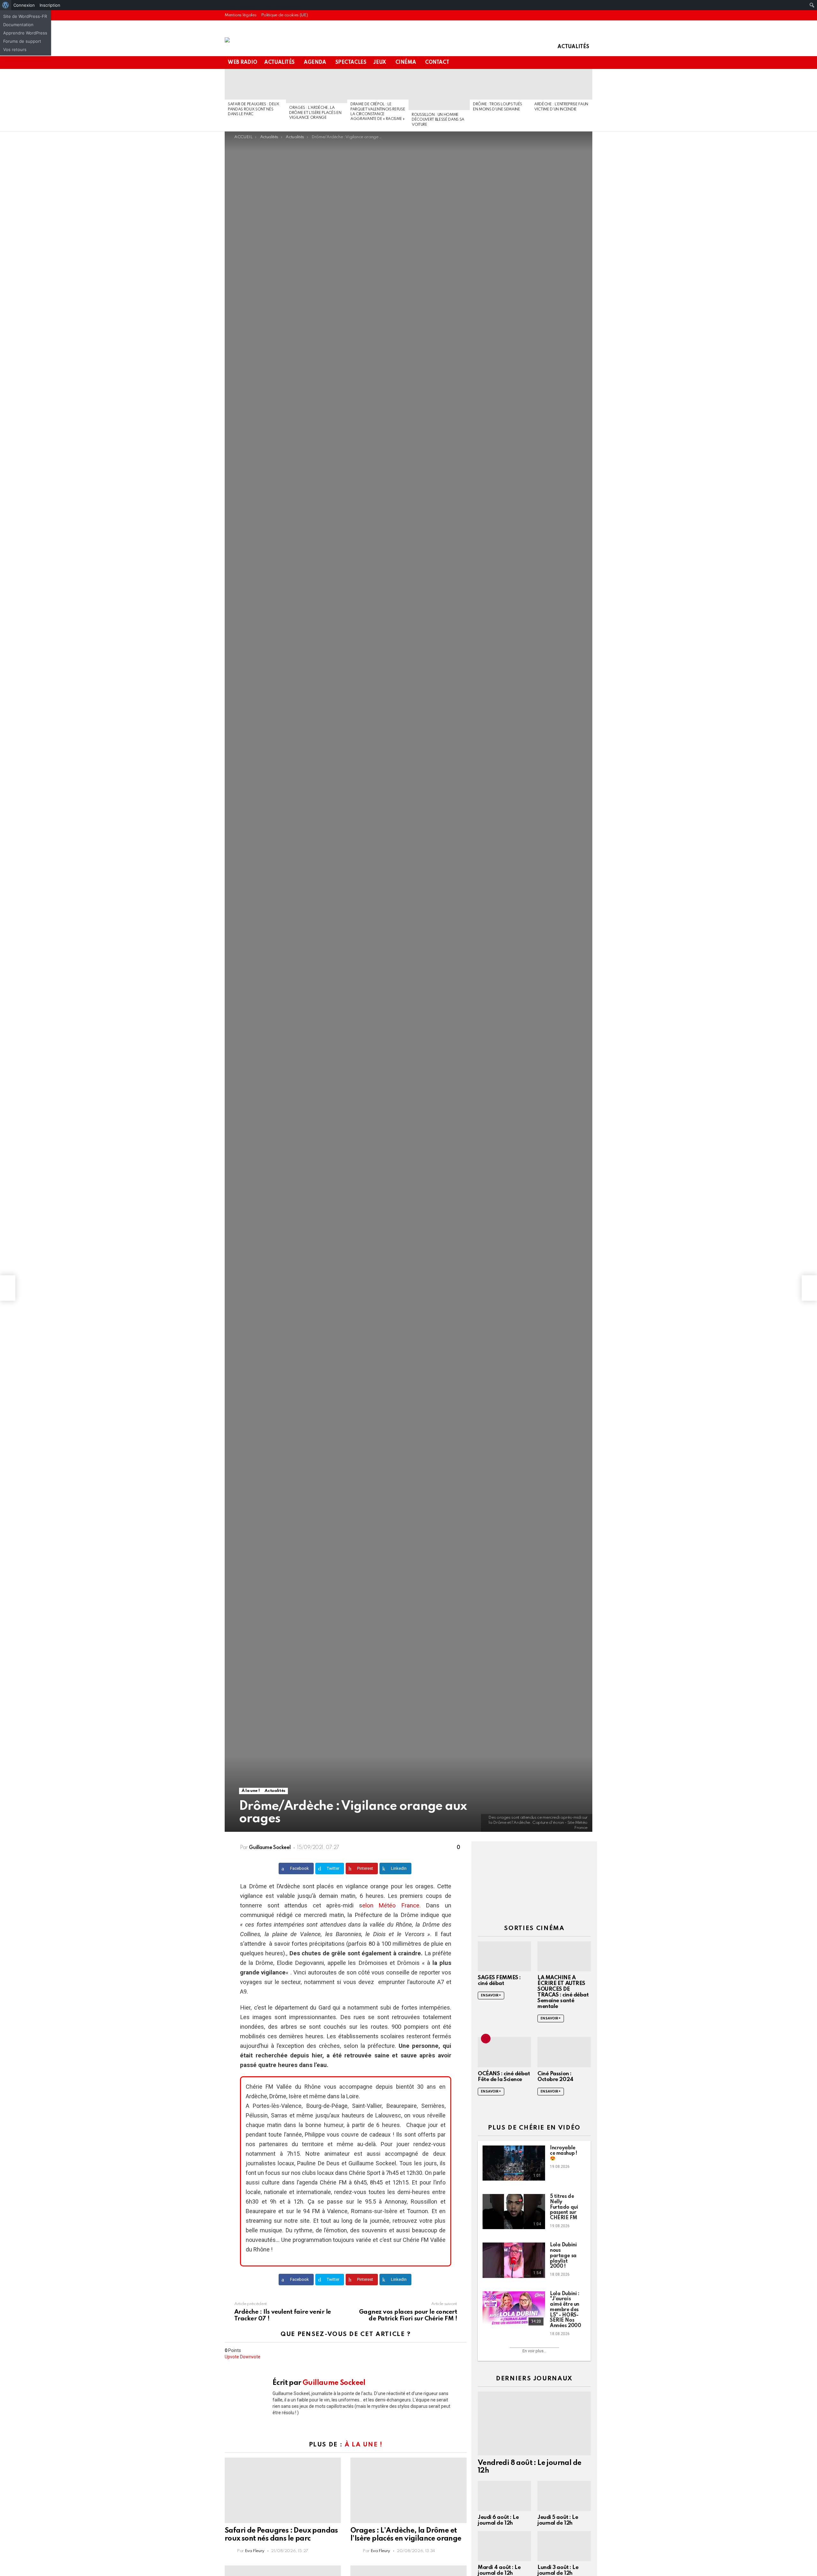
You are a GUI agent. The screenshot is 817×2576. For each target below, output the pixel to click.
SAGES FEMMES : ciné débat (499, 1981)
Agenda (315, 63)
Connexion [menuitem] (24, 5)
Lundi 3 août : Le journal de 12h (558, 2570)
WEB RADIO (242, 63)
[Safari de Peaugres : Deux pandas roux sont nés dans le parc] (255, 84)
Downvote (250, 2357)
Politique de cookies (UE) (284, 15)
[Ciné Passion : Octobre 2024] (564, 2052)
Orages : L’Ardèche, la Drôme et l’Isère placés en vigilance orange (315, 113)
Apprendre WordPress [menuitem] (25, 33)
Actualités (573, 47)
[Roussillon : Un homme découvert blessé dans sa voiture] (439, 90)
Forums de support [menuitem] (22, 41)
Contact (437, 63)
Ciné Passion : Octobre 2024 (555, 2077)
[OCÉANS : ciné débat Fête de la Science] (504, 2052)
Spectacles (351, 63)
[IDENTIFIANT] (588, 63)
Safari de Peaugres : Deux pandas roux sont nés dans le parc (254, 109)
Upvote (232, 2357)
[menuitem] (6, 5)
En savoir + (491, 1996)
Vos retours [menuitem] (15, 49)
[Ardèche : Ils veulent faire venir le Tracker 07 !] (8, 1288)
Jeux (380, 63)
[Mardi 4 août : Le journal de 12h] (504, 2546)
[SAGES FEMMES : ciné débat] (504, 1956)
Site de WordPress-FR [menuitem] (25, 16)
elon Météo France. (391, 1906)
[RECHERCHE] (578, 63)
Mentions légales (240, 15)
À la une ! (364, 2445)
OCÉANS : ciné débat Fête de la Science (504, 2077)
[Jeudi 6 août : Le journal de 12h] (504, 2496)
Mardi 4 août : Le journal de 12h (499, 2570)
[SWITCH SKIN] (567, 63)
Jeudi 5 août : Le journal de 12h (558, 2520)
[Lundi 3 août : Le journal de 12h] (564, 2546)
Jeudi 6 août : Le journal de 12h (498, 2520)
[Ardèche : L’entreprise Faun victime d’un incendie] (562, 84)
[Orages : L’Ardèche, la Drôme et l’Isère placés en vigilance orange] (317, 86)
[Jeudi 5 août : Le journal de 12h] (564, 2496)
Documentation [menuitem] (18, 25)
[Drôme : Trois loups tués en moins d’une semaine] (500, 84)
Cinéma (406, 63)
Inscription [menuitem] (50, 5)
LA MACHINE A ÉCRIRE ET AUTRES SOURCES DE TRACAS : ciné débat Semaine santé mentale (563, 1992)
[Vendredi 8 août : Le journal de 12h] (534, 2423)
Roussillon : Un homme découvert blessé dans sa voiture (438, 120)
